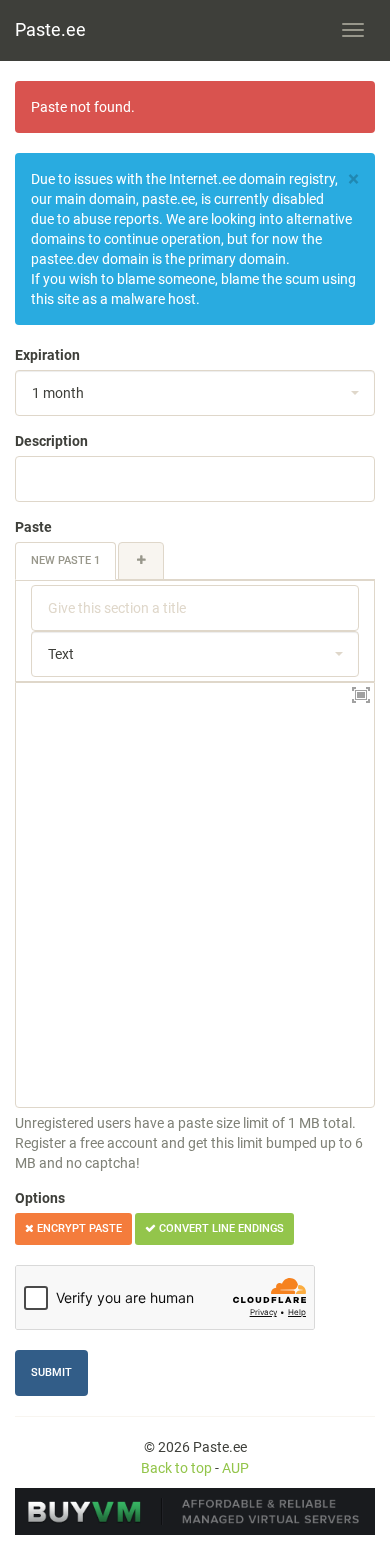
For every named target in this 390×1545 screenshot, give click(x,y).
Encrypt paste (78, 1228)
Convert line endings (220, 1228)
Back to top (176, 1468)
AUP (235, 1468)
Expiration (47, 355)
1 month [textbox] (58, 393)
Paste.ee (50, 29)
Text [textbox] (61, 654)
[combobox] (195, 393)
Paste (33, 527)
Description (51, 441)
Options (40, 1198)
